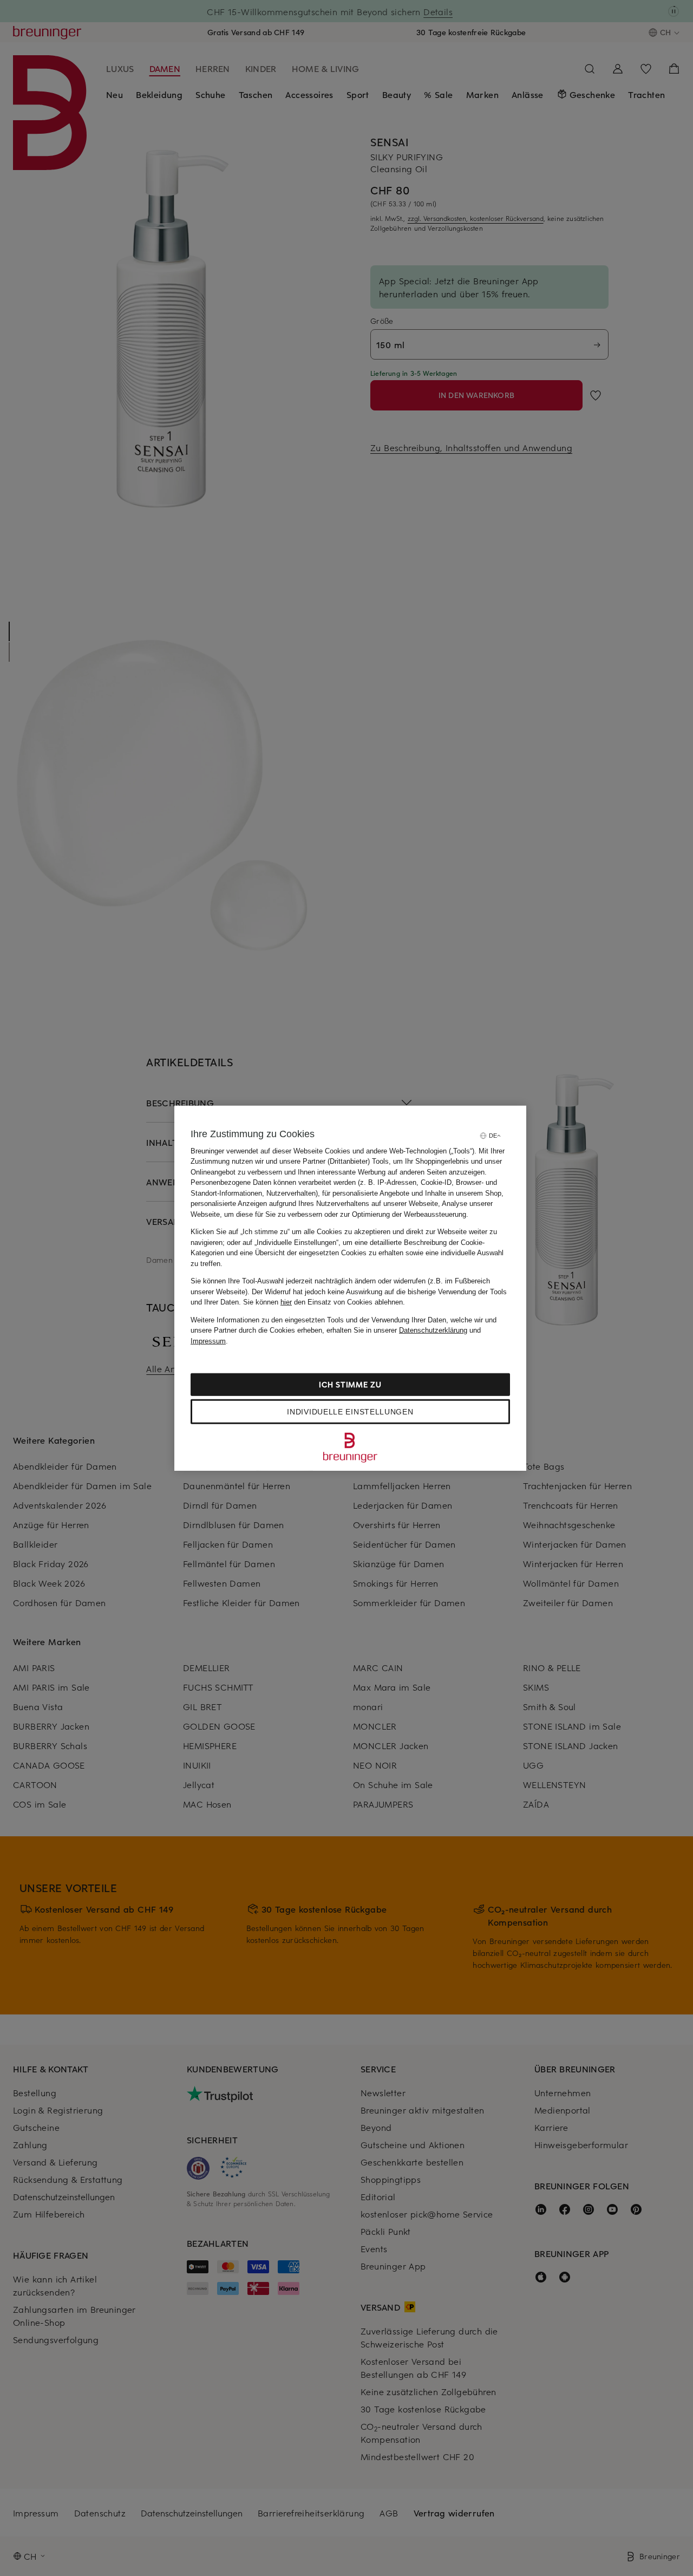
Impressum (208, 1341)
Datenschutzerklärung (433, 1330)
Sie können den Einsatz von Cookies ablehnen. (324, 1302)
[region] (350, 1288)
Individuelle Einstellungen (350, 1412)
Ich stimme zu (350, 1384)
